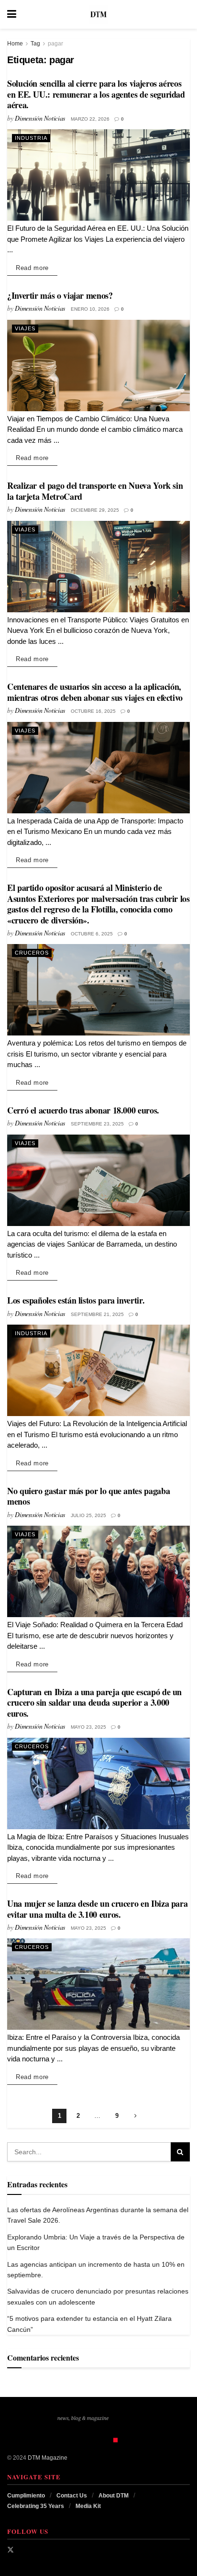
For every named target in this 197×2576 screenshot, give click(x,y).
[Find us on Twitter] (11, 2550)
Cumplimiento (26, 2496)
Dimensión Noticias (40, 118)
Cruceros (32, 953)
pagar (55, 44)
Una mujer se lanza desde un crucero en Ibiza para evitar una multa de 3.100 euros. (97, 1909)
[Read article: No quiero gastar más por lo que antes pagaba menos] (98, 1571)
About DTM (114, 2496)
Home (15, 44)
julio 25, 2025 (88, 1515)
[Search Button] (185, 14)
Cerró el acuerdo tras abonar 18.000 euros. (83, 1110)
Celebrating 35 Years (36, 2506)
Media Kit (88, 2506)
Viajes (25, 328)
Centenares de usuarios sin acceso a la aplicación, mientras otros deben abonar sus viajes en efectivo (95, 692)
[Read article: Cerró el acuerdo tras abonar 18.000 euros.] (98, 1180)
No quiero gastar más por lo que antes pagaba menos (88, 1496)
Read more (37, 268)
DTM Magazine (48, 2458)
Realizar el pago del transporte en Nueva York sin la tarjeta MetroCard (95, 491)
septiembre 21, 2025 (97, 1314)
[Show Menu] (12, 14)
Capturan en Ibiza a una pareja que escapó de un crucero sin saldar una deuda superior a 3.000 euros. (94, 1703)
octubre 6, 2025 (92, 934)
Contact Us (72, 2496)
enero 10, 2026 (90, 309)
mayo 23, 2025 (88, 1727)
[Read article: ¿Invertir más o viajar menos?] (98, 366)
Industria (31, 138)
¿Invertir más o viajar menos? (60, 295)
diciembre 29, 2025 (95, 510)
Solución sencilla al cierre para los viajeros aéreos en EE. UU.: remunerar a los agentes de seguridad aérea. (96, 94)
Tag (35, 44)
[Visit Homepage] (98, 14)
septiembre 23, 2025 (97, 1124)
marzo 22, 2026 (90, 119)
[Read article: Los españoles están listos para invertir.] (98, 1370)
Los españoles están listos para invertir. (76, 1300)
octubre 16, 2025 (93, 711)
